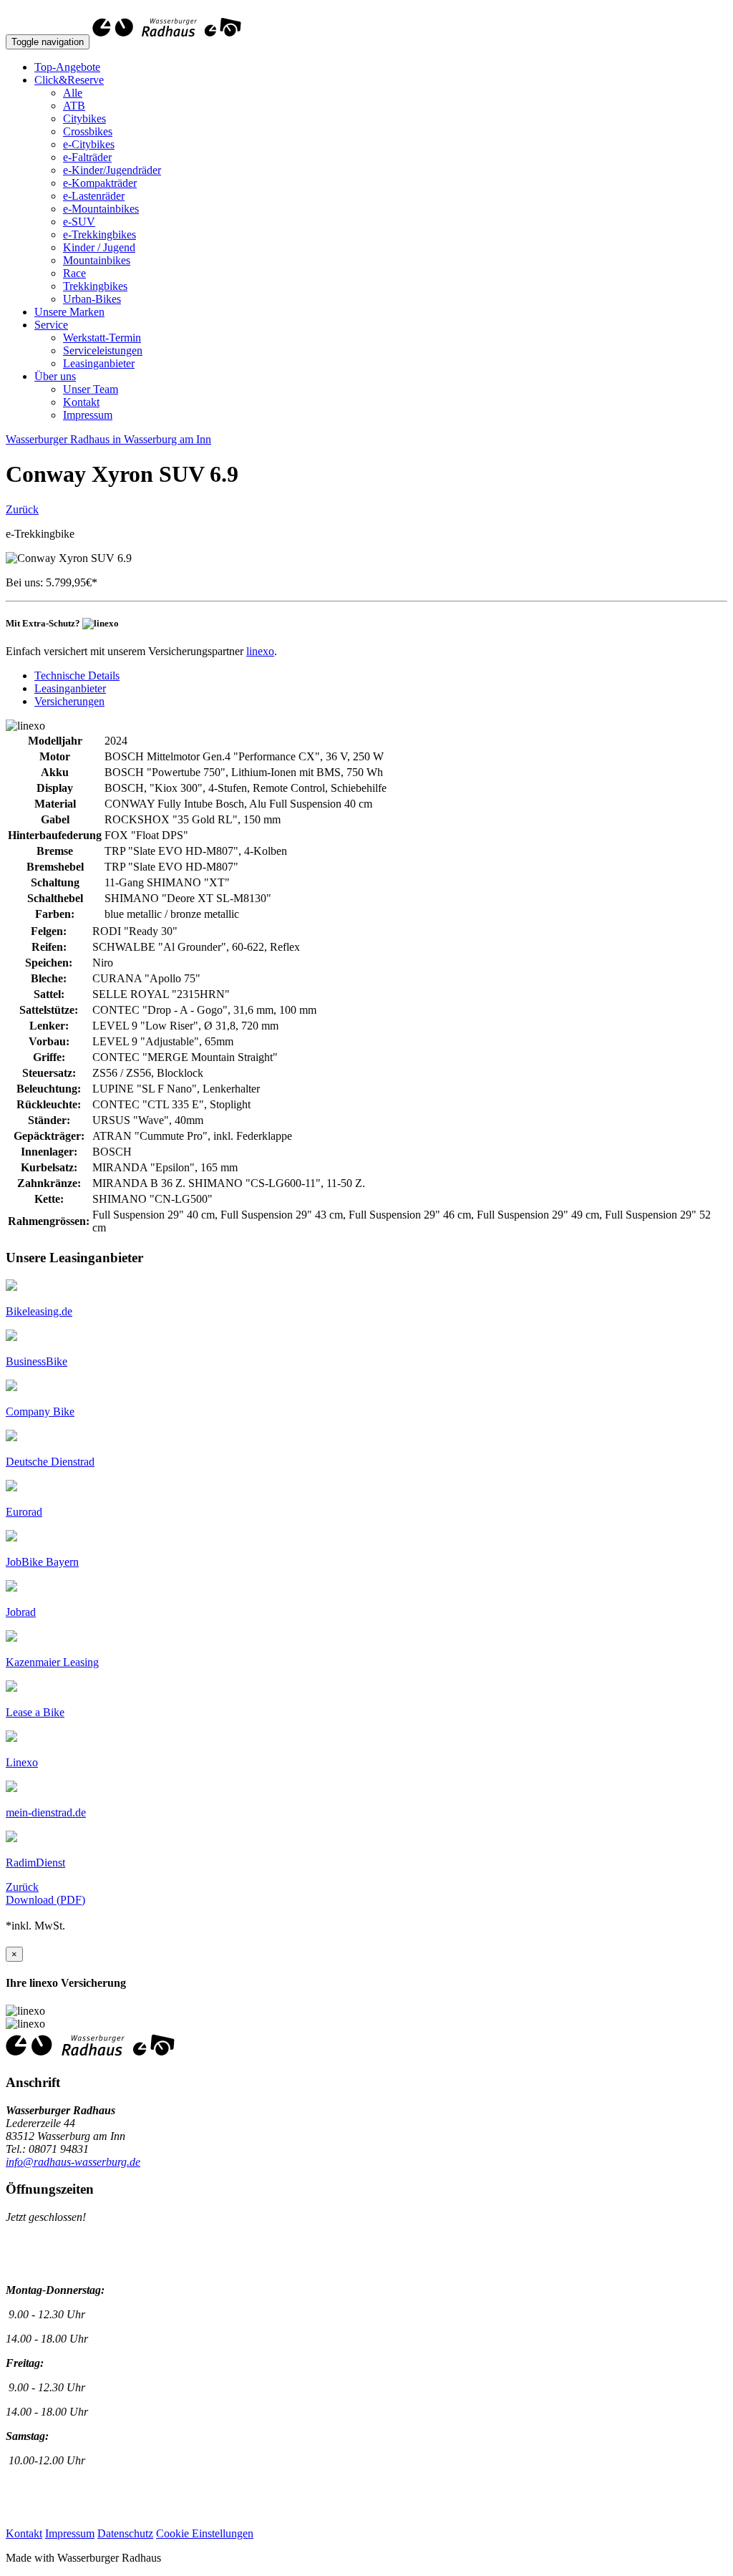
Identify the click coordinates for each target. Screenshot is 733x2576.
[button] (39, 1311)
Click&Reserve (69, 80)
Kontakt (81, 402)
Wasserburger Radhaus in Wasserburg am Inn (108, 439)
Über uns (55, 376)
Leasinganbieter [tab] (70, 688)
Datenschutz (125, 2533)
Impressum (88, 415)
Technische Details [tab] (77, 676)
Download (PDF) (45, 1900)
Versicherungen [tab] (69, 701)
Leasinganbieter (99, 363)
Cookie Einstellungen (205, 2533)
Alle (73, 93)
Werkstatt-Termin (102, 338)
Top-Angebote (67, 67)
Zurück (22, 509)
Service (51, 325)
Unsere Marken (69, 312)
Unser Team (91, 389)
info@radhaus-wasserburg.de (73, 2162)
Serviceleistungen (103, 350)
